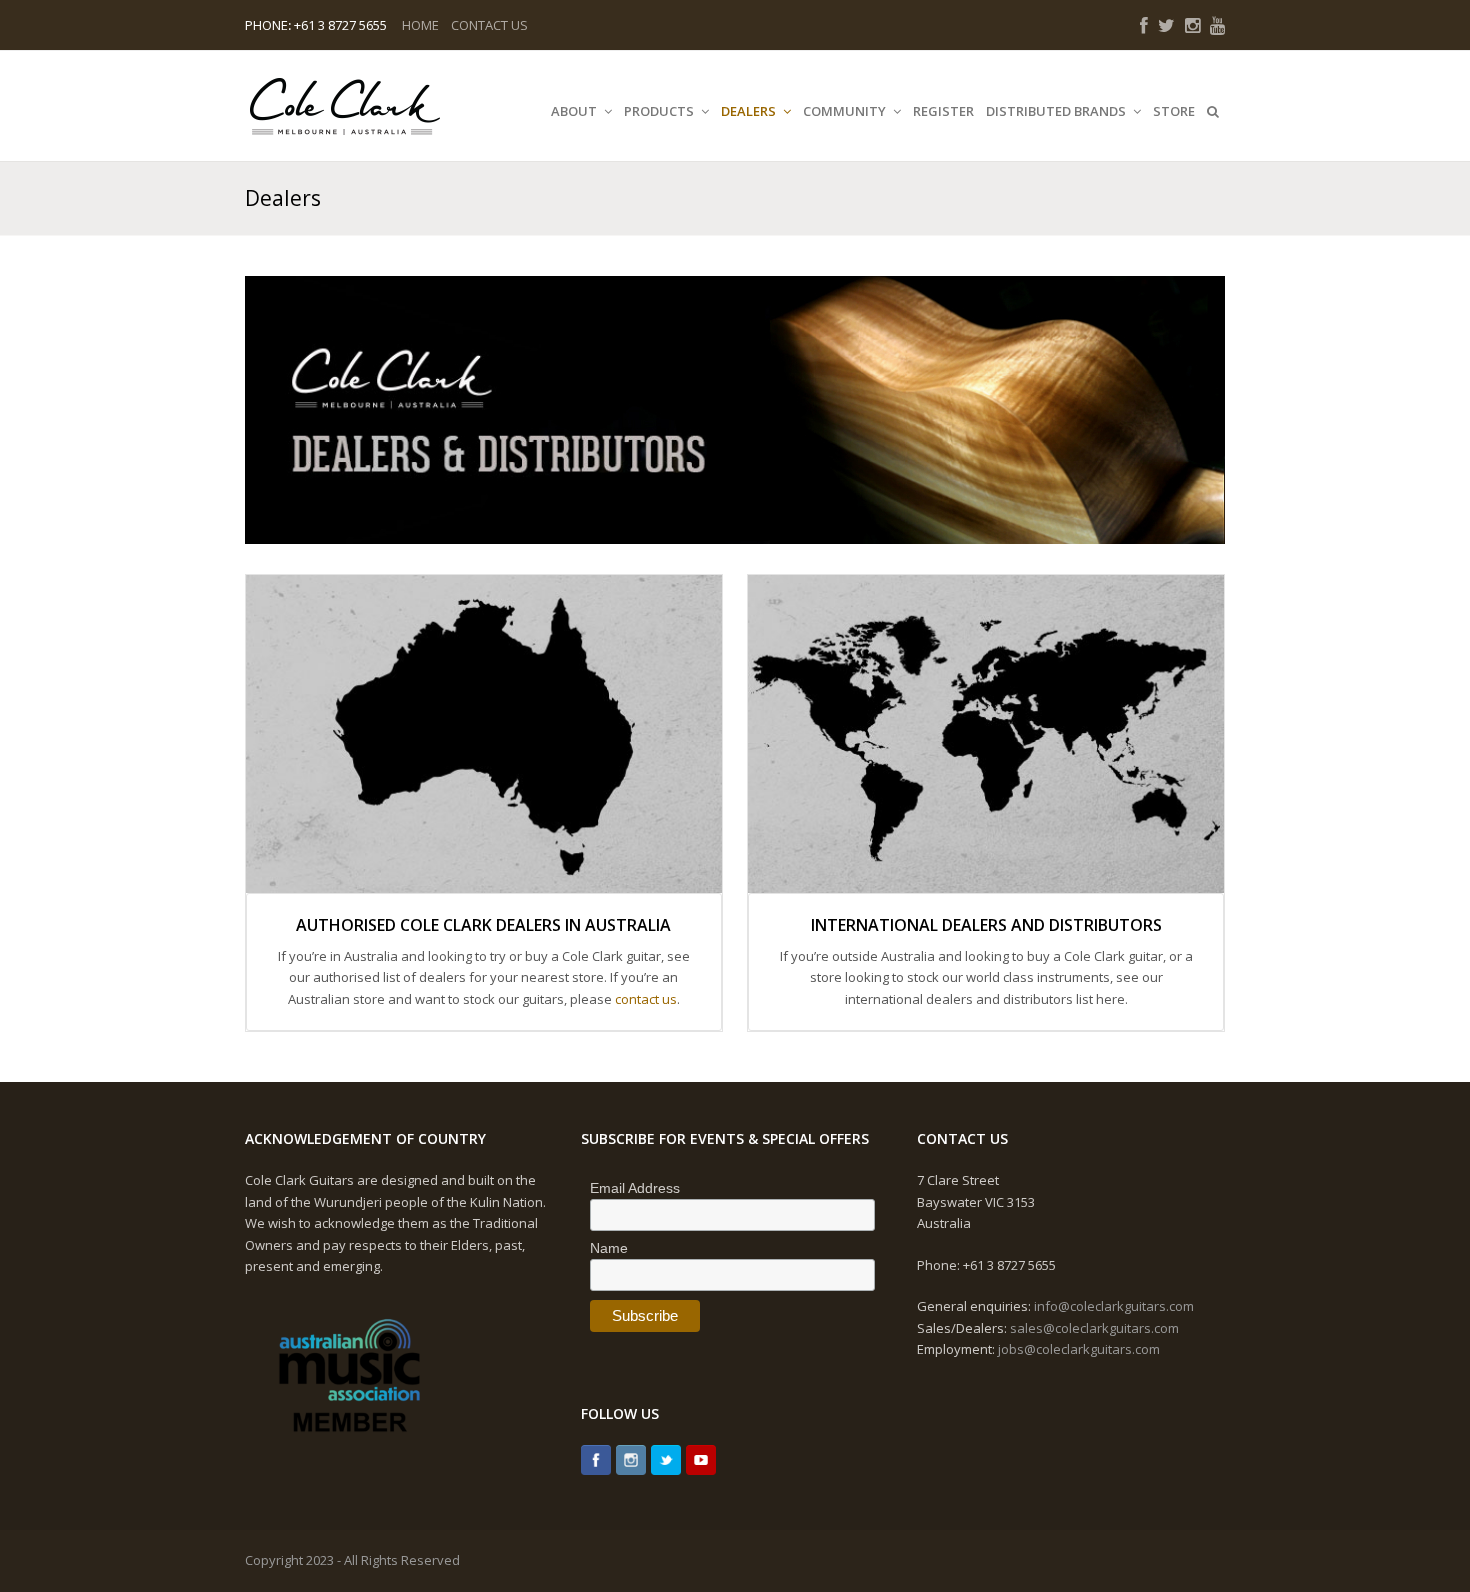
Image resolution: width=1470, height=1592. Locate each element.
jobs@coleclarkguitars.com (1079, 1349)
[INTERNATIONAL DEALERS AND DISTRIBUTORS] (986, 733)
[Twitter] (666, 1460)
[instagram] (1192, 25)
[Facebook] (596, 1460)
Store (1174, 111)
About (575, 111)
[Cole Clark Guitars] (345, 106)
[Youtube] (701, 1460)
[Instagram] (631, 1460)
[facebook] (1144, 25)
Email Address (635, 1188)
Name (609, 1248)
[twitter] (1166, 25)
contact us (646, 999)
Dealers (750, 111)
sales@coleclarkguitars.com (1094, 1328)
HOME (420, 25)
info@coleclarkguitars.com (1114, 1306)
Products (660, 111)
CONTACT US (489, 25)
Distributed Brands (1057, 111)
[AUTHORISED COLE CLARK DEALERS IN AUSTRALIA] (484, 733)
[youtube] (1217, 25)
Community (846, 111)
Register (943, 111)
